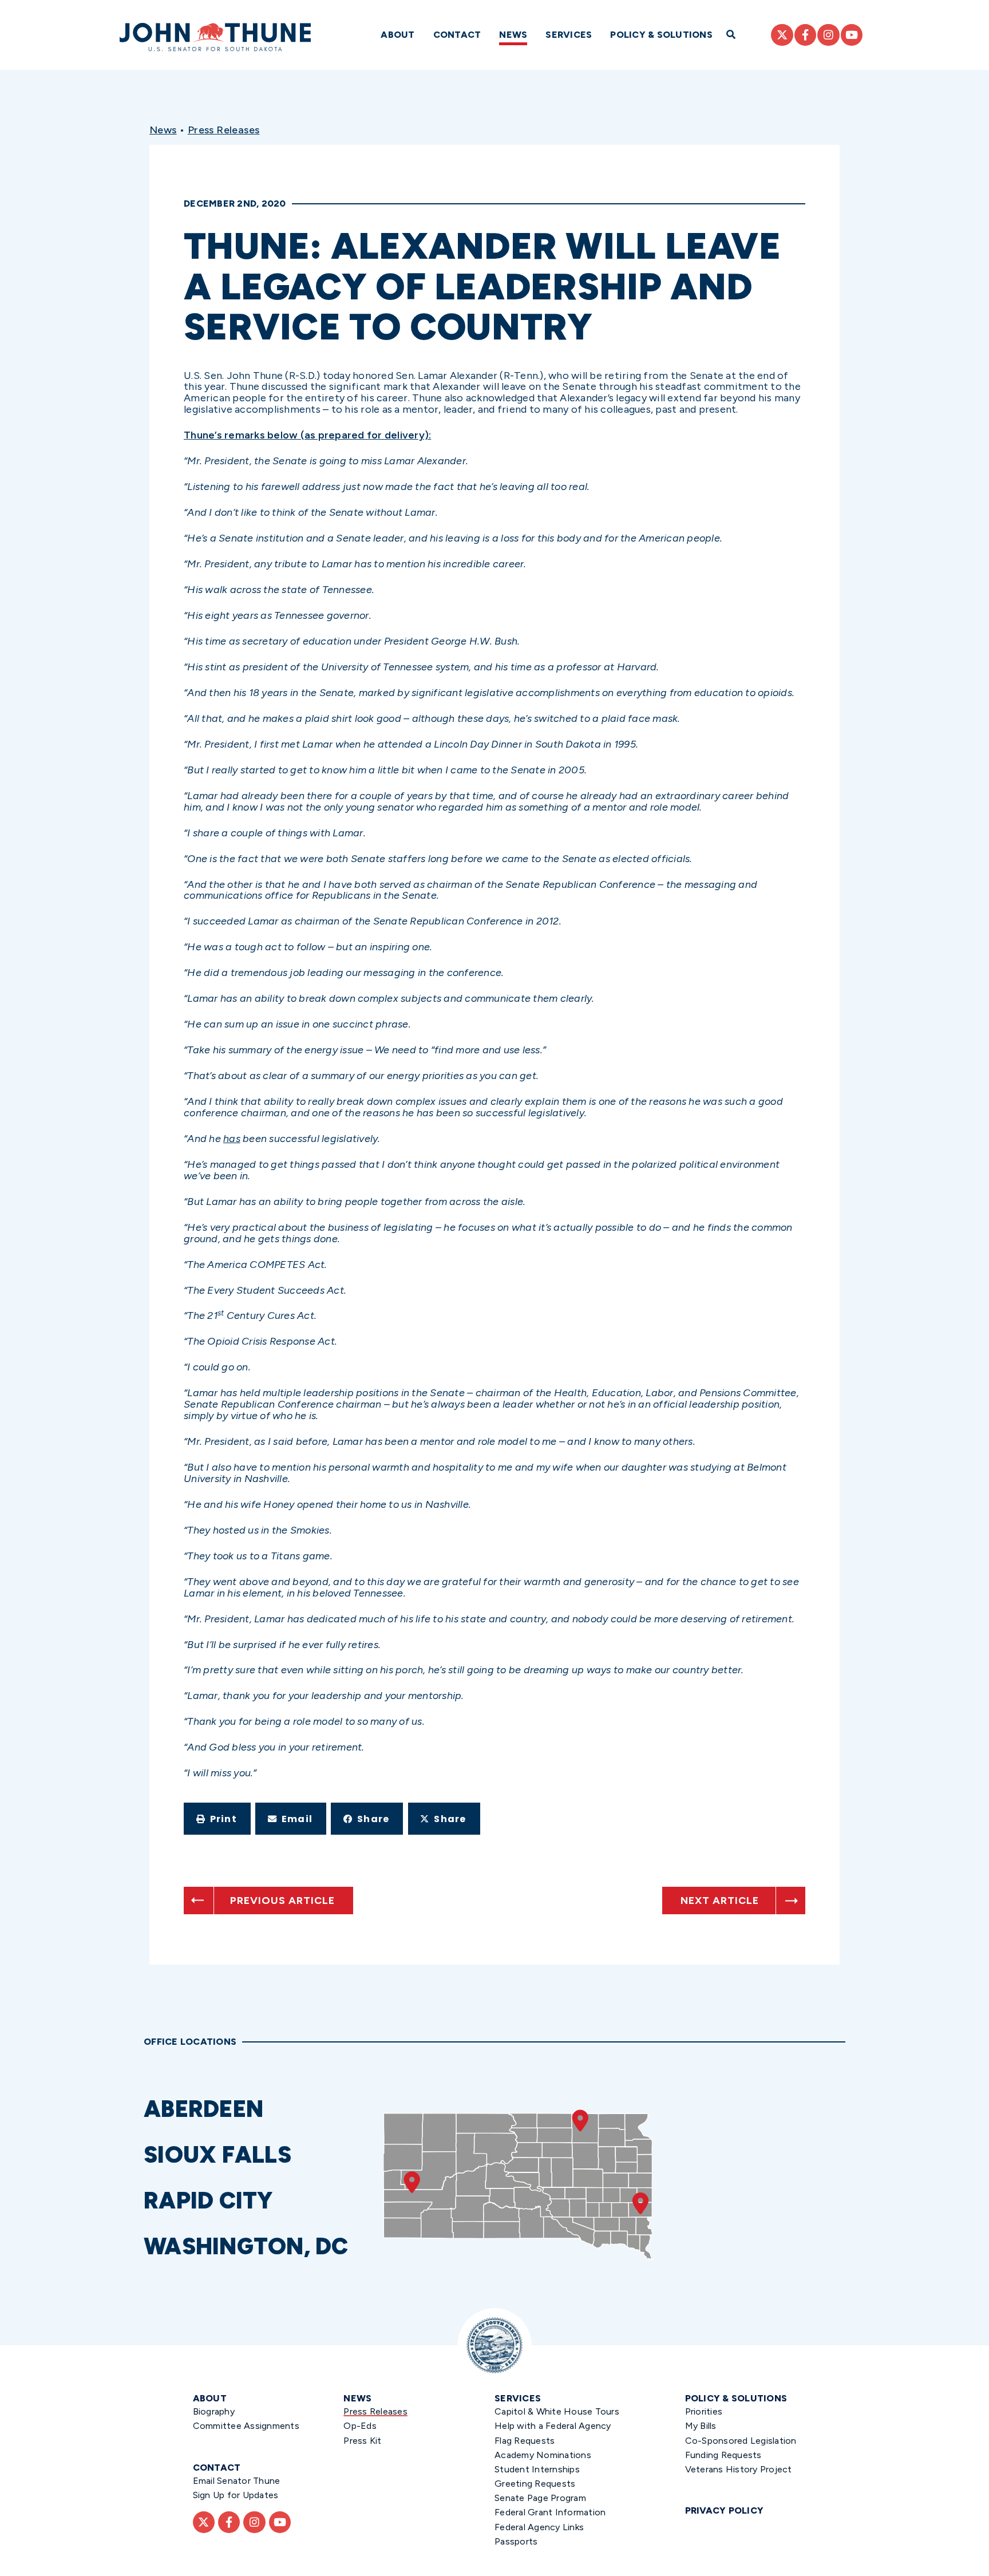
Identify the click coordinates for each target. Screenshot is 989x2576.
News (513, 35)
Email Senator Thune (237, 2481)
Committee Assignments (246, 2426)
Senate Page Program (540, 2498)
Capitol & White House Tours (557, 2411)
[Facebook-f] (805, 35)
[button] (217, 1819)
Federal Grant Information (550, 2512)
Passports (516, 2541)
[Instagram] (828, 35)
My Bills (701, 2426)
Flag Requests (525, 2441)
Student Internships (537, 2469)
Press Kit (362, 2441)
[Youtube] (852, 35)
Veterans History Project (739, 2469)
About (397, 35)
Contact (457, 35)
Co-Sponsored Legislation (741, 2441)
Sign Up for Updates (236, 2495)
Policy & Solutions (661, 35)
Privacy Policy (725, 2510)
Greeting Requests (535, 2484)
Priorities (704, 2411)
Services (569, 35)
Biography (214, 2411)
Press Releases (224, 130)
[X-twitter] (782, 35)
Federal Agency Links (539, 2527)
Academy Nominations (543, 2455)
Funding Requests (723, 2455)
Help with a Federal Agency (553, 2426)
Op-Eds (360, 2426)
